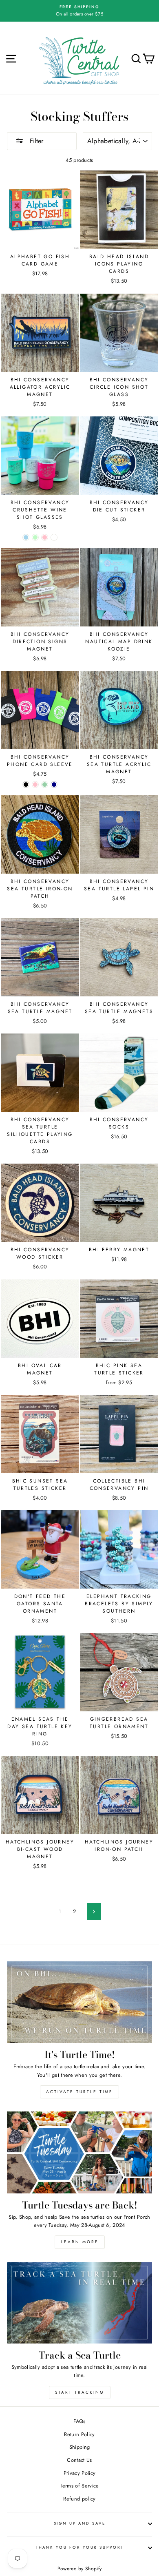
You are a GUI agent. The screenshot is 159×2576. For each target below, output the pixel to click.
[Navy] (54, 785)
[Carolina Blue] (26, 537)
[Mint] (35, 537)
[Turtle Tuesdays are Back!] (79, 2152)
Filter (35, 141)
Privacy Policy (79, 2473)
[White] (54, 537)
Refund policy (79, 2499)
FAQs (79, 2421)
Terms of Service (79, 2486)
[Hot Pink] (35, 785)
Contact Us (79, 2460)
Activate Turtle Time (79, 2092)
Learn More (80, 2242)
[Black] (26, 785)
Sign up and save (80, 2523)
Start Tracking (80, 2392)
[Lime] (45, 785)
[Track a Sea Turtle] (79, 2303)
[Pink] (45, 537)
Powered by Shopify (80, 2569)
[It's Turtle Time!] (79, 2002)
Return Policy (79, 2434)
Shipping (80, 2447)
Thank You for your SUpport (80, 2547)
